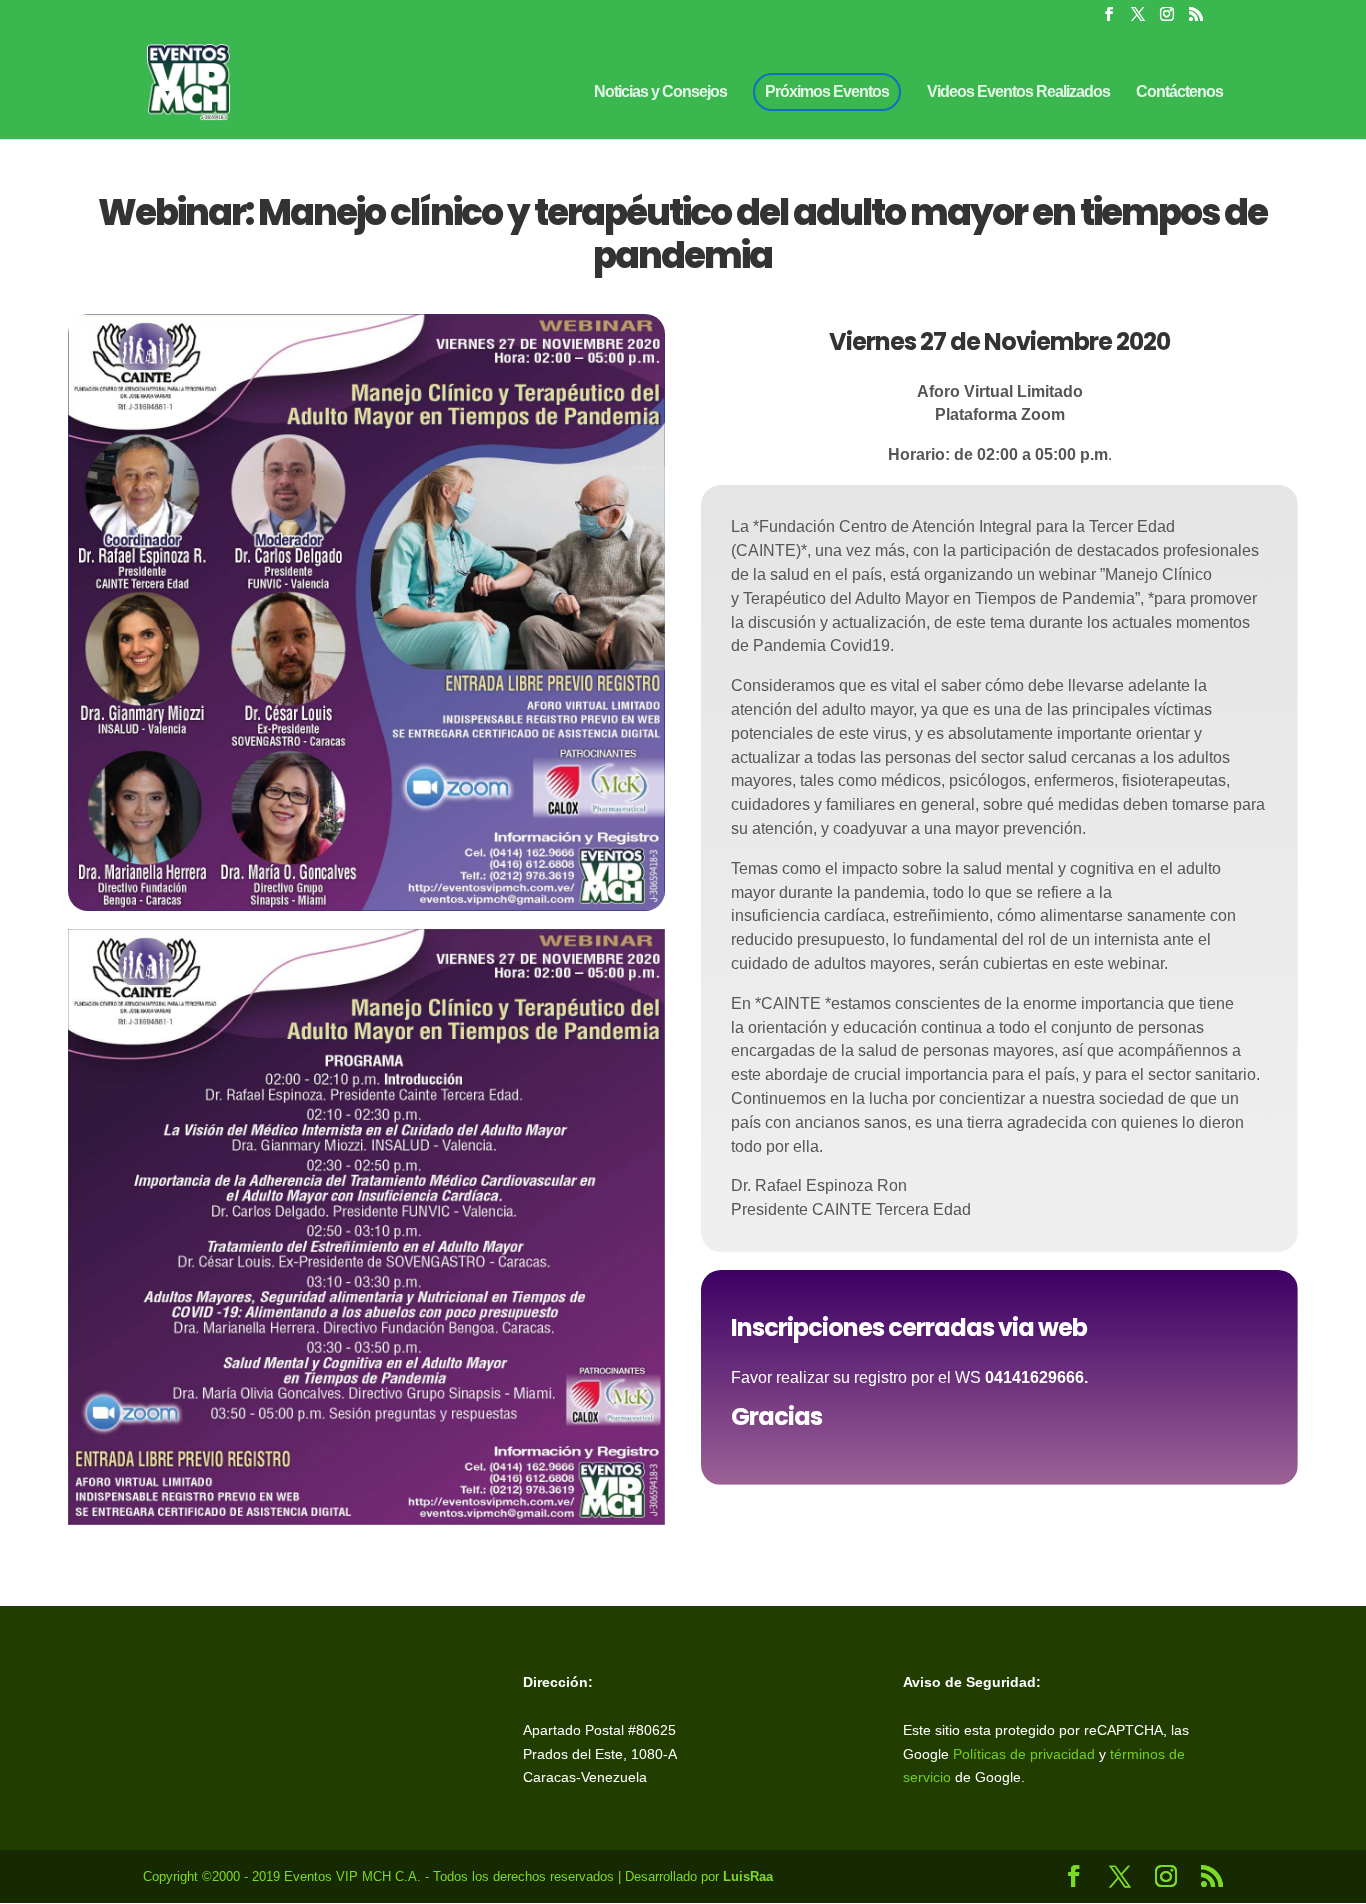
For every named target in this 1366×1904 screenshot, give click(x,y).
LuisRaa (748, 1876)
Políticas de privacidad (1024, 1754)
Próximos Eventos (827, 91)
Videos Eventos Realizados (1018, 92)
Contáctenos (1179, 92)
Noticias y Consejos (660, 92)
